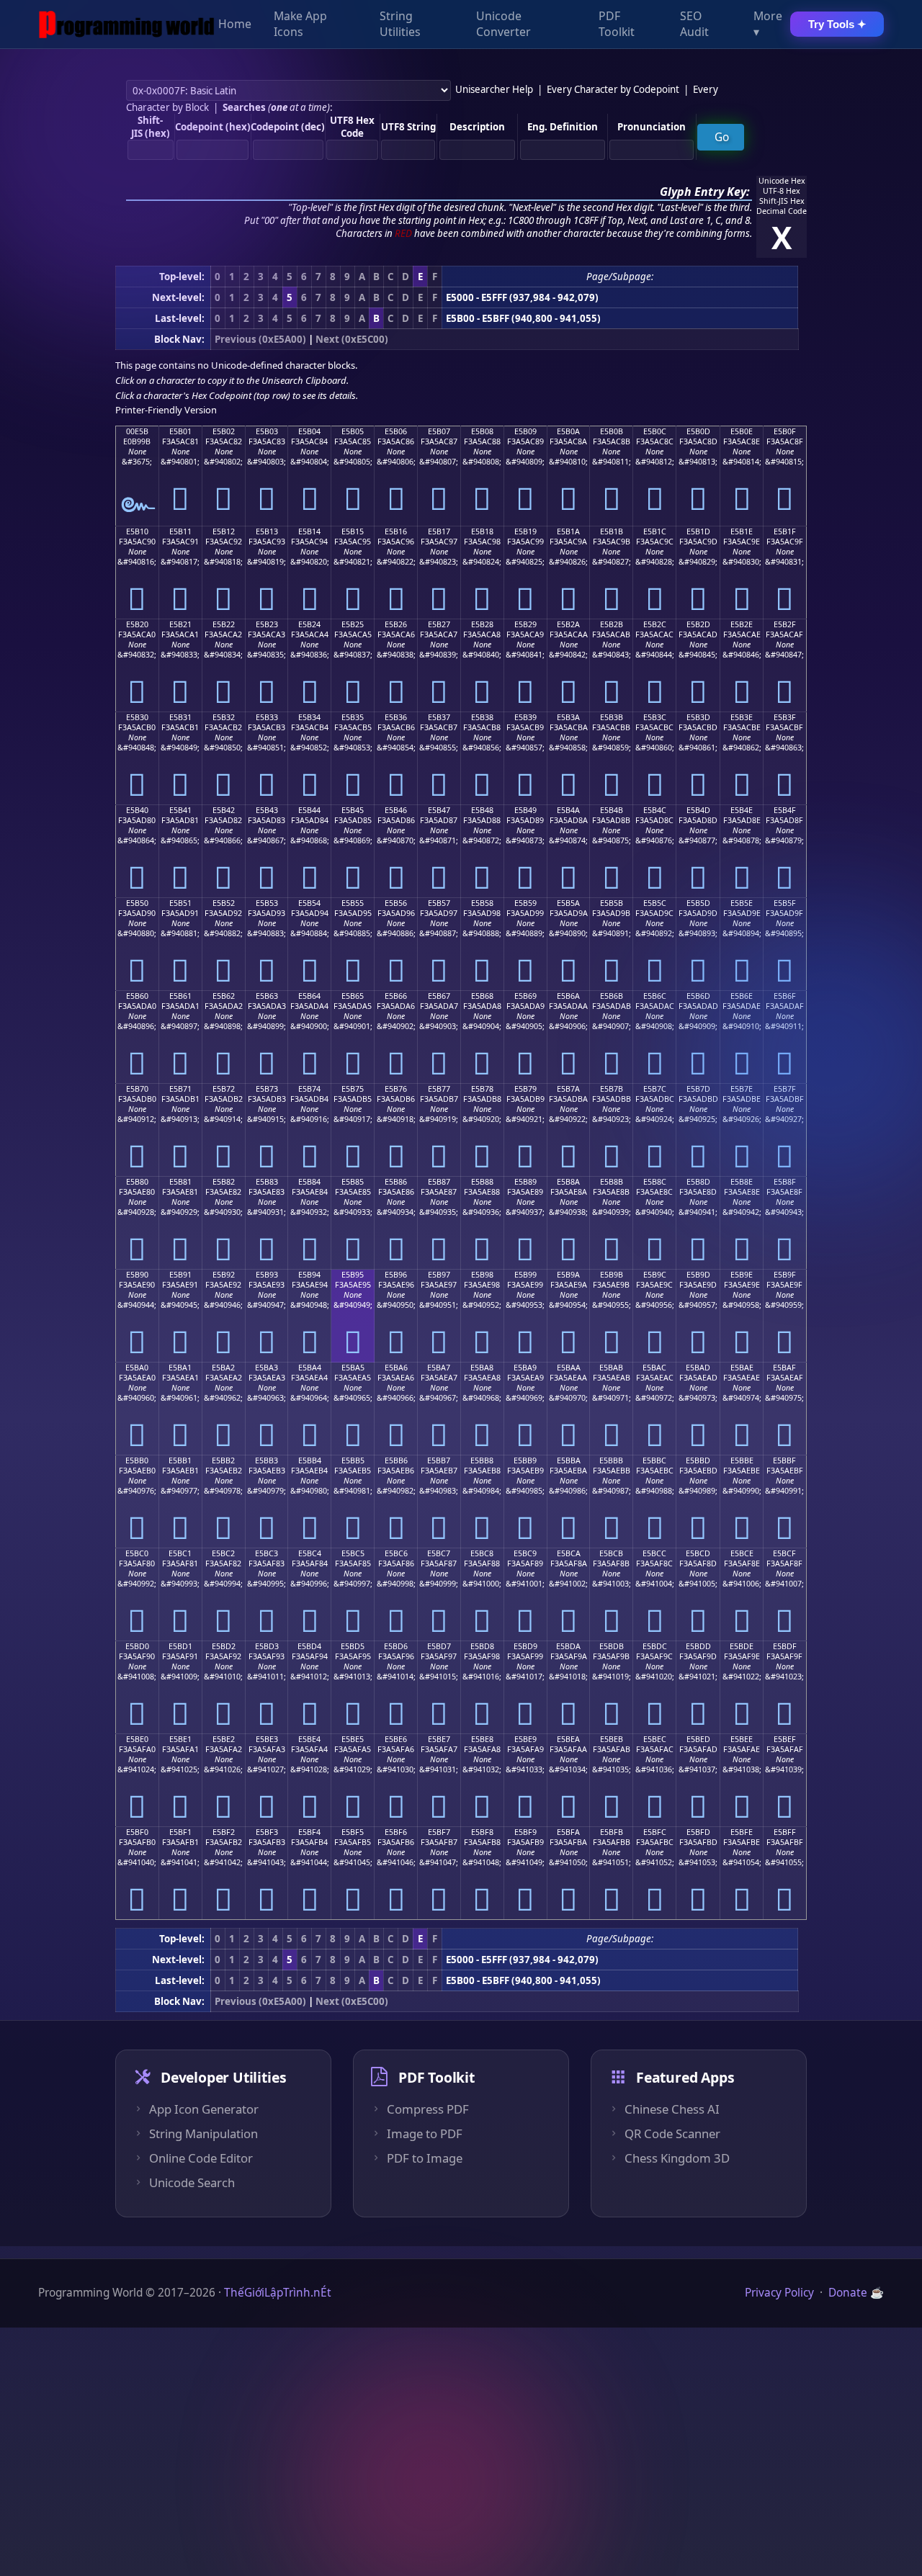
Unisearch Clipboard (304, 380)
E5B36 (396, 717)
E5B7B (612, 1089)
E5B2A (568, 624)
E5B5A (568, 903)
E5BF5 (353, 1832)
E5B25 (353, 624)
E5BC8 (482, 1553)
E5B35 (353, 717)
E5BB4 (310, 1460)
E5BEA (568, 1739)
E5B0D (698, 431)
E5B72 (224, 1089)
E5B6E (742, 996)
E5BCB (611, 1553)
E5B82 (224, 1182)
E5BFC (655, 1832)
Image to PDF (425, 2134)
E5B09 (525, 431)
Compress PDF (428, 2109)
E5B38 (482, 717)
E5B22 (224, 624)
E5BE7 (439, 1739)
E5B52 (224, 903)
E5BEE (742, 1739)
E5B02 (224, 431)
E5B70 (137, 1089)
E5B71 (180, 1089)
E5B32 (224, 717)
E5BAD (698, 1368)
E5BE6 (396, 1739)
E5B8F (785, 1182)
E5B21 (180, 624)
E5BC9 (525, 1553)
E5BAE (742, 1368)
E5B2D (698, 624)
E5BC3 (267, 1553)
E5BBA (569, 1460)
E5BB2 (223, 1460)
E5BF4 (309, 1832)
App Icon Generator (204, 2109)
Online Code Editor (201, 2158)
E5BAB (611, 1368)
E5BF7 (439, 1832)
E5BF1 (180, 1832)
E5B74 (309, 1089)
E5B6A (568, 996)
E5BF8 (482, 1832)
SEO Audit (694, 24)
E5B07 (439, 431)
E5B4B (612, 810)
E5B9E (742, 1275)
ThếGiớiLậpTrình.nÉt (278, 2293)
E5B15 (353, 531)
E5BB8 (482, 1460)
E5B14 (309, 531)
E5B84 (309, 1182)
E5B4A (568, 810)
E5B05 (353, 431)
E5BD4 (309, 1646)
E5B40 (137, 810)
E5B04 (309, 431)
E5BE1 (180, 1739)
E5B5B (612, 903)
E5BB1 (180, 1460)
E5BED (698, 1739)
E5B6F (785, 996)
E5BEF (785, 1739)
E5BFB (612, 1832)
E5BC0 (137, 1553)
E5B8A (568, 1182)
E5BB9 (525, 1460)
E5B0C (655, 431)
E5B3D (698, 717)
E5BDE (742, 1646)
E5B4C (655, 810)
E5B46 (396, 810)
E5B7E (742, 1089)
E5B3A (568, 717)
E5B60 (137, 996)
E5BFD (698, 1832)
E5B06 (396, 431)
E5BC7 (439, 1553)
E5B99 (525, 1275)
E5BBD (698, 1460)
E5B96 (396, 1275)
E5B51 (180, 903)
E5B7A (568, 1089)
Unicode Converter (503, 24)
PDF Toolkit (617, 24)
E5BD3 (267, 1646)
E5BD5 (353, 1646)
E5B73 (267, 1089)
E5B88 (482, 1182)
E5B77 (439, 1089)
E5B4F (785, 810)
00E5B (137, 431)
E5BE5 (353, 1739)
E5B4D (698, 810)
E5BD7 (439, 1646)
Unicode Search (192, 2183)
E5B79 (525, 1089)
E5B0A (568, 431)
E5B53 (267, 903)
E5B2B (612, 624)
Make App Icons (300, 24)
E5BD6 (396, 1646)
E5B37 (439, 717)
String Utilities (400, 24)
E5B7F (785, 1089)
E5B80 (137, 1182)
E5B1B (612, 531)
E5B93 (267, 1275)
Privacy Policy (779, 2293)
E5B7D (698, 1089)
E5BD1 (180, 1646)
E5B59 (525, 903)
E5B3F (785, 717)
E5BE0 (137, 1739)
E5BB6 (396, 1460)
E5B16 (396, 531)
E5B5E (742, 903)
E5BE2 (224, 1739)
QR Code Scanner (672, 2134)
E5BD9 (525, 1646)
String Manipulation (203, 2134)
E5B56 (396, 903)
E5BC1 (180, 1553)
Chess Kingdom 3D (677, 2158)
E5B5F (785, 903)
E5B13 (267, 531)
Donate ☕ (856, 2293)
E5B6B (612, 996)
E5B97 (439, 1275)
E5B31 (180, 717)
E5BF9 (525, 1832)
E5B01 (180, 431)
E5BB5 (353, 1460)
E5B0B (612, 431)
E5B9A (568, 1275)
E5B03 (267, 431)
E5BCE (742, 1553)
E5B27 (439, 624)
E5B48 (482, 810)
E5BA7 (439, 1368)
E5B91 (180, 1275)
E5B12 (224, 531)
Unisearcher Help (494, 89)
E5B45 (353, 810)
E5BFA (568, 1832)
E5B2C (655, 624)
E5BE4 (309, 1739)
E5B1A (568, 531)
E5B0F (785, 431)
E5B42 (224, 810)
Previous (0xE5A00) (260, 339)
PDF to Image (425, 2158)
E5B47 (439, 810)
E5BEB (612, 1739)
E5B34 (309, 717)
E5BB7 (439, 1460)
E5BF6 (396, 1832)
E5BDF (785, 1646)
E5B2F (785, 624)
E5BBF (784, 1460)
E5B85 (353, 1182)
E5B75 (353, 1089)
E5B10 (137, 531)
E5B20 (137, 624)
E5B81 (180, 1182)
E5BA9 (525, 1368)
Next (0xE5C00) (352, 339)
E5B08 (482, 431)
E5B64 (309, 996)
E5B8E (742, 1182)
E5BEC (655, 1739)
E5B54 (309, 903)
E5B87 (439, 1182)
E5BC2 (223, 1553)
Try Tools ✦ (837, 24)
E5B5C (655, 903)
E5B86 (396, 1182)
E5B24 (309, 624)
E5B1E (742, 531)
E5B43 (267, 810)
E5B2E (742, 624)
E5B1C (655, 531)
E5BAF (784, 1368)
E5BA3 (267, 1368)
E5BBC (654, 1460)
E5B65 (353, 996)
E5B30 (137, 717)
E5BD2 (224, 1646)
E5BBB (611, 1460)
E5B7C (655, 1089)
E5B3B (612, 717)
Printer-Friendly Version (166, 410)
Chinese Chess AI (672, 2109)
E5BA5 (353, 1368)
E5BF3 (267, 1832)
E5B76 (396, 1089)
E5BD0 (137, 1646)
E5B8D (698, 1182)
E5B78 (482, 1089)
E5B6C (655, 996)
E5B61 (180, 996)
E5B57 (439, 903)
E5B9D (698, 1275)
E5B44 (309, 810)
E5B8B (612, 1182)
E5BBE (742, 1460)
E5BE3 (267, 1739)
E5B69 (525, 996)
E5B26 (396, 624)
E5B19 (525, 531)
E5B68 (482, 996)
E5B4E (742, 810)
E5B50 (137, 903)
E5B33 (267, 717)
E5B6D (698, 996)
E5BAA (569, 1368)
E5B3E (742, 717)
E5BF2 (224, 1832)
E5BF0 (137, 1832)
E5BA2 (223, 1368)
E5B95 (353, 1275)
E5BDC (655, 1646)
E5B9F (785, 1275)
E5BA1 (180, 1368)
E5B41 (180, 810)
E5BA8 (482, 1368)
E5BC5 (353, 1553)
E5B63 (267, 996)
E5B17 (439, 531)
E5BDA (568, 1646)
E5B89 (525, 1182)
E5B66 (396, 996)
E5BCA (569, 1553)
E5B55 (353, 903)
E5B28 (482, 624)
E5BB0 (137, 1460)
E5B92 (224, 1275)
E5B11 (180, 531)
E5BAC (654, 1368)
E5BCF (784, 1553)
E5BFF (785, 1832)
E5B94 (309, 1275)
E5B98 (482, 1275)
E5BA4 (310, 1368)
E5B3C (655, 717)
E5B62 (224, 996)
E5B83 (267, 1182)
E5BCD (698, 1553)
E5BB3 (267, 1460)
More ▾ (768, 24)
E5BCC (654, 1553)
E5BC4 (310, 1553)
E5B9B (612, 1275)
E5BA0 (137, 1368)
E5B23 (267, 624)
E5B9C (655, 1275)
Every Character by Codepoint (613, 89)
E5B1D (698, 531)
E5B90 (137, 1275)
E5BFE (742, 1832)
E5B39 (525, 717)
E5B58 (482, 903)
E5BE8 (482, 1739)
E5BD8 (482, 1646)
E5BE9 (525, 1739)
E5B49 (525, 810)
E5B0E (742, 431)
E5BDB (612, 1646)
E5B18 (482, 531)
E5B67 (439, 996)
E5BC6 (396, 1553)
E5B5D (698, 903)
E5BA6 (396, 1368)
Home (235, 24)
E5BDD (698, 1646)
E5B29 (525, 624)
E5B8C (655, 1182)
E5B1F (785, 531)
